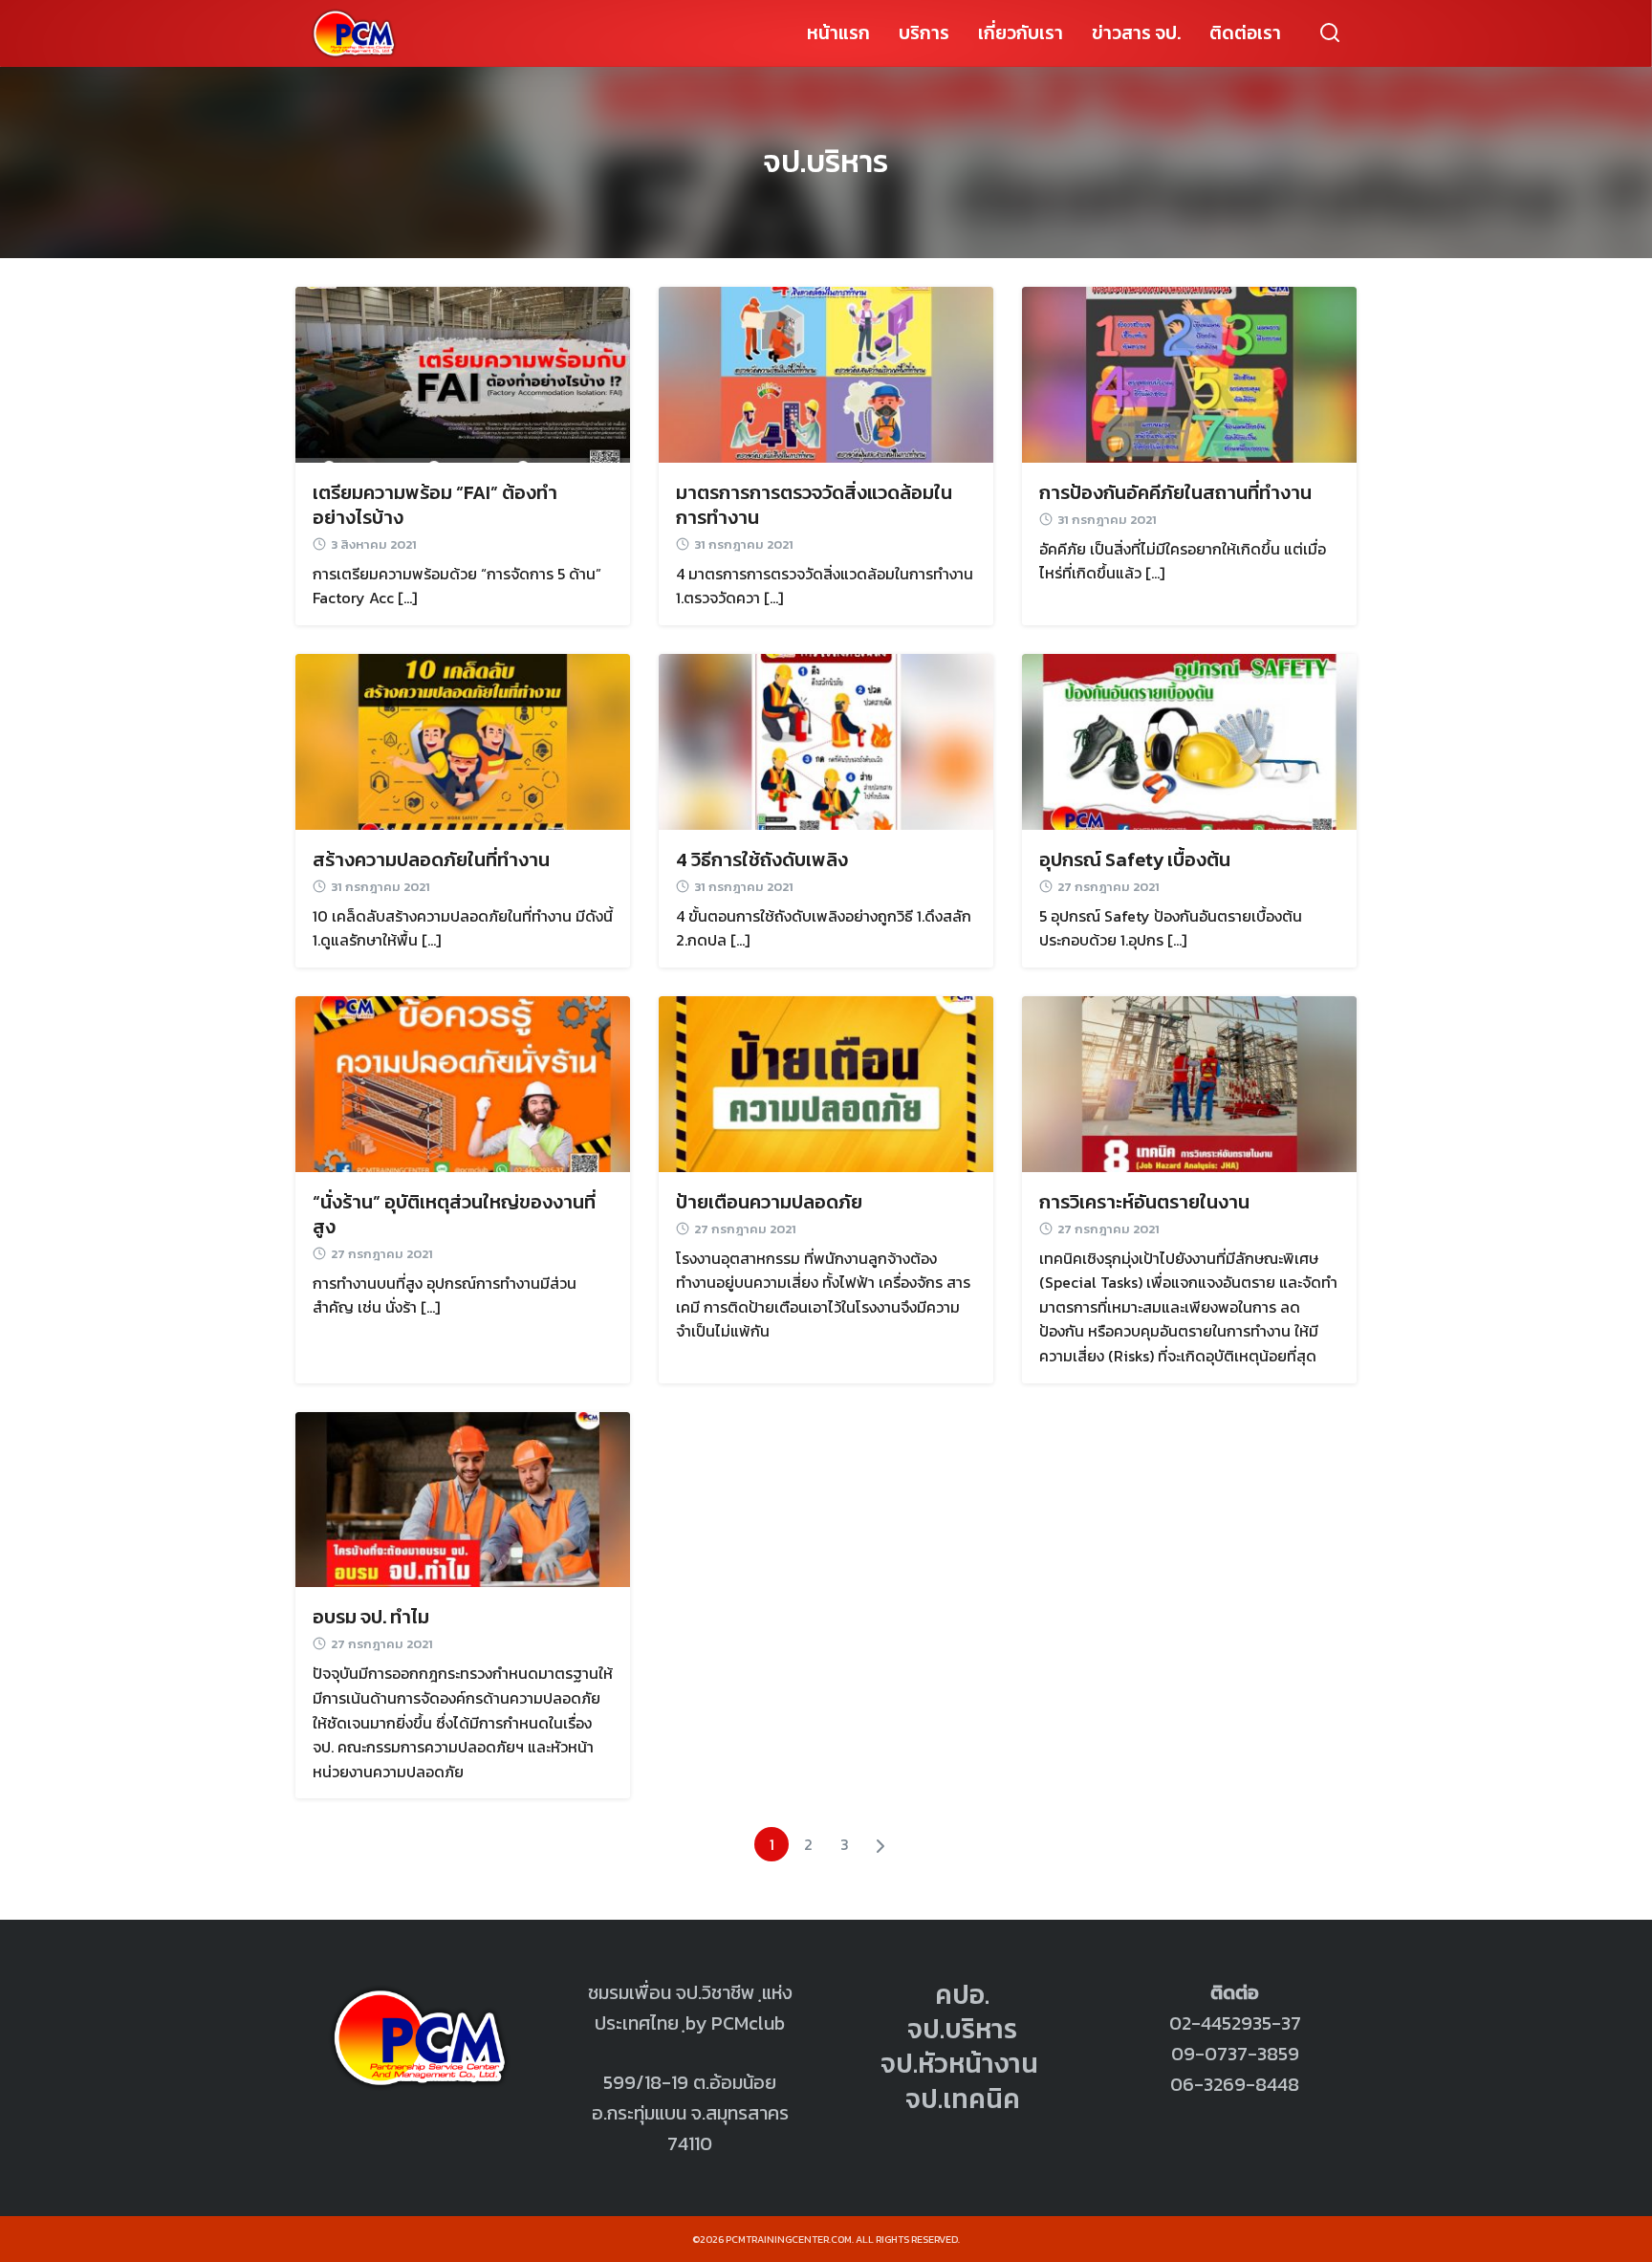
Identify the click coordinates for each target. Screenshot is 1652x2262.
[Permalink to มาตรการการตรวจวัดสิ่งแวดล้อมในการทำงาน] (826, 373)
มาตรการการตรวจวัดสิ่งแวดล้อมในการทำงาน (814, 505)
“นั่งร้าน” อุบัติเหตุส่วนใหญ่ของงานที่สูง (454, 1214)
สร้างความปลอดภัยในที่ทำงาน (431, 859)
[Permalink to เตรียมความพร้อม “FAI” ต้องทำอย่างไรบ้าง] (463, 373)
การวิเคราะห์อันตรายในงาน (1144, 1202)
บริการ (924, 33)
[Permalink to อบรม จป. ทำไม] (463, 1497)
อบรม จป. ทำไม (371, 1617)
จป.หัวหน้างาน (959, 2063)
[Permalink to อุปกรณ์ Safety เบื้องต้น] (1189, 740)
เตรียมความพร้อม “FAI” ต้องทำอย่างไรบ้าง (435, 505)
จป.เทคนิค (963, 2099)
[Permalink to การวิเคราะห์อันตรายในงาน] (1189, 1082)
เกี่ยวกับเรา (1021, 33)
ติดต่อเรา (1245, 33)
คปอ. (962, 1994)
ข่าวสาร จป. (1136, 33)
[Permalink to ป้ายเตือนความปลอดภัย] (826, 1082)
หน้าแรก (838, 33)
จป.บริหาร (826, 162)
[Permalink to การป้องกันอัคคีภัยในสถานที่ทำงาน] (1189, 373)
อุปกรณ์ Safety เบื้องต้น (1135, 859)
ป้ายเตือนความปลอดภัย (769, 1202)
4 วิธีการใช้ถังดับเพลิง (762, 859)
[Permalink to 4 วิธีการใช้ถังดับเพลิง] (826, 740)
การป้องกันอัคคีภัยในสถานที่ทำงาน (1175, 492)
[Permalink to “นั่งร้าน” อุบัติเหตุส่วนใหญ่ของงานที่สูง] (463, 1082)
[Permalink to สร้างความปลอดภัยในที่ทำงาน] (463, 740)
